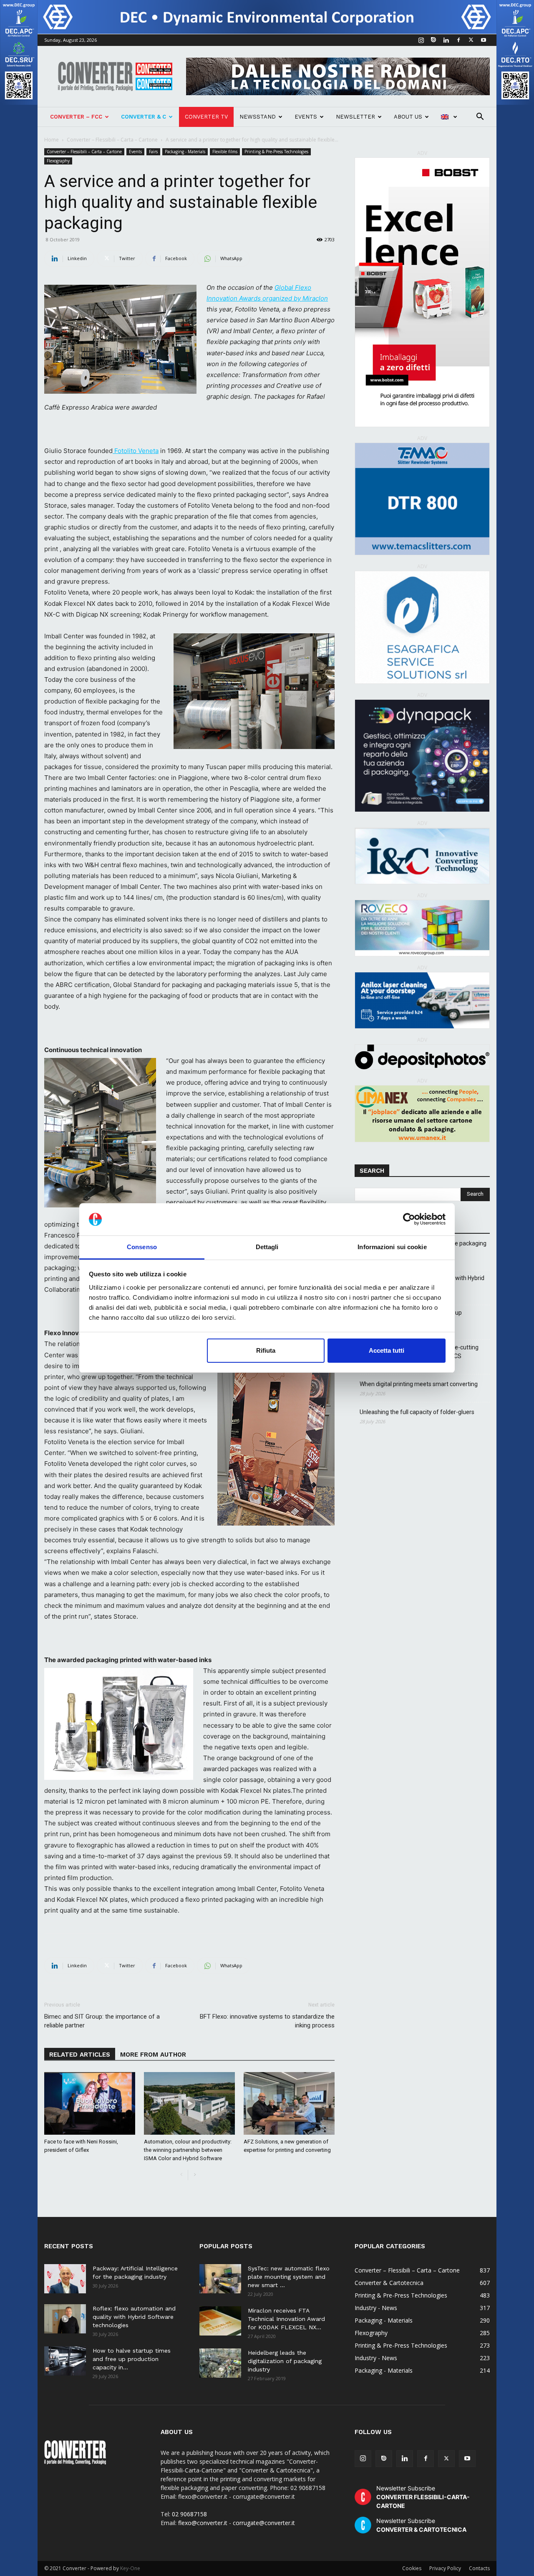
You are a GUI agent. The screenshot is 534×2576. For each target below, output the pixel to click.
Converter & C (144, 117)
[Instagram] (421, 40)
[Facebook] (458, 40)
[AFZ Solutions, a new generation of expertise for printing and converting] (289, 2103)
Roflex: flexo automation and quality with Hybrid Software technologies (134, 2317)
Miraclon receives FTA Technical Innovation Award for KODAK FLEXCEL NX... (286, 2319)
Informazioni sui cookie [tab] (392, 1247)
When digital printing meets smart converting (419, 1384)
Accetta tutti (387, 1350)
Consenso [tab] (142, 1247)
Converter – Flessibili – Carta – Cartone (112, 140)
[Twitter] (471, 40)
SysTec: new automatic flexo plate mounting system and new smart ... (289, 2277)
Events (306, 117)
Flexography (58, 161)
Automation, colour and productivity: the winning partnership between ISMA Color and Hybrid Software (188, 2150)
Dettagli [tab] (267, 1247)
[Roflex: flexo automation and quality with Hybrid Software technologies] (65, 2319)
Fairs (153, 152)
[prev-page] (181, 2175)
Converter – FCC (76, 117)
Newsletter (355, 117)
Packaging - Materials (185, 152)
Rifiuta (266, 1350)
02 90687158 (189, 2514)
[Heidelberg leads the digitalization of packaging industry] (220, 2363)
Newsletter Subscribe (423, 2497)
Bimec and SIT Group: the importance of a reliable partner (102, 2021)
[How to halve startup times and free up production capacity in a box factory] (65, 2361)
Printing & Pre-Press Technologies (276, 152)
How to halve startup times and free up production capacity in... (132, 2359)
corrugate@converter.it (264, 2523)
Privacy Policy (445, 2568)
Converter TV (206, 117)
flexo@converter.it (203, 2523)
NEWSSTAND (258, 117)
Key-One (130, 2568)
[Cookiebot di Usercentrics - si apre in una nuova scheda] (409, 1220)
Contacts (479, 2568)
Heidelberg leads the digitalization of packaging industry (285, 2361)
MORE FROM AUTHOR (153, 2055)
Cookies (412, 2568)
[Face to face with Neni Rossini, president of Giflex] (90, 2103)
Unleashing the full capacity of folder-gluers (417, 1412)
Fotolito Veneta (136, 451)
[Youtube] (484, 40)
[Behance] (433, 40)
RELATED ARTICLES (80, 2055)
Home (52, 140)
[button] (480, 118)
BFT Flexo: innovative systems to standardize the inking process (267, 2021)
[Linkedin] (446, 40)
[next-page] (195, 2175)
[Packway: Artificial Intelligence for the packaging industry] (65, 2279)
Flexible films (225, 152)
